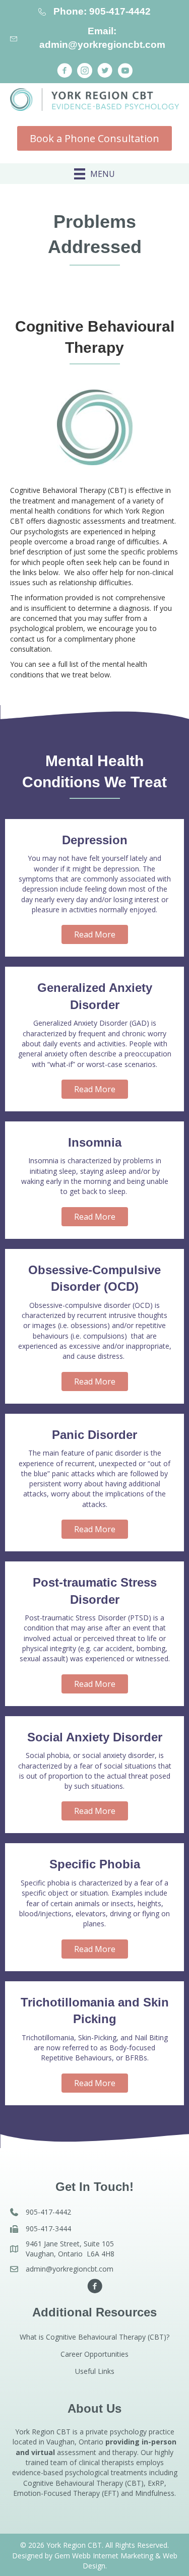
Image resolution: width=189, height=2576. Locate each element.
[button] (65, 71)
